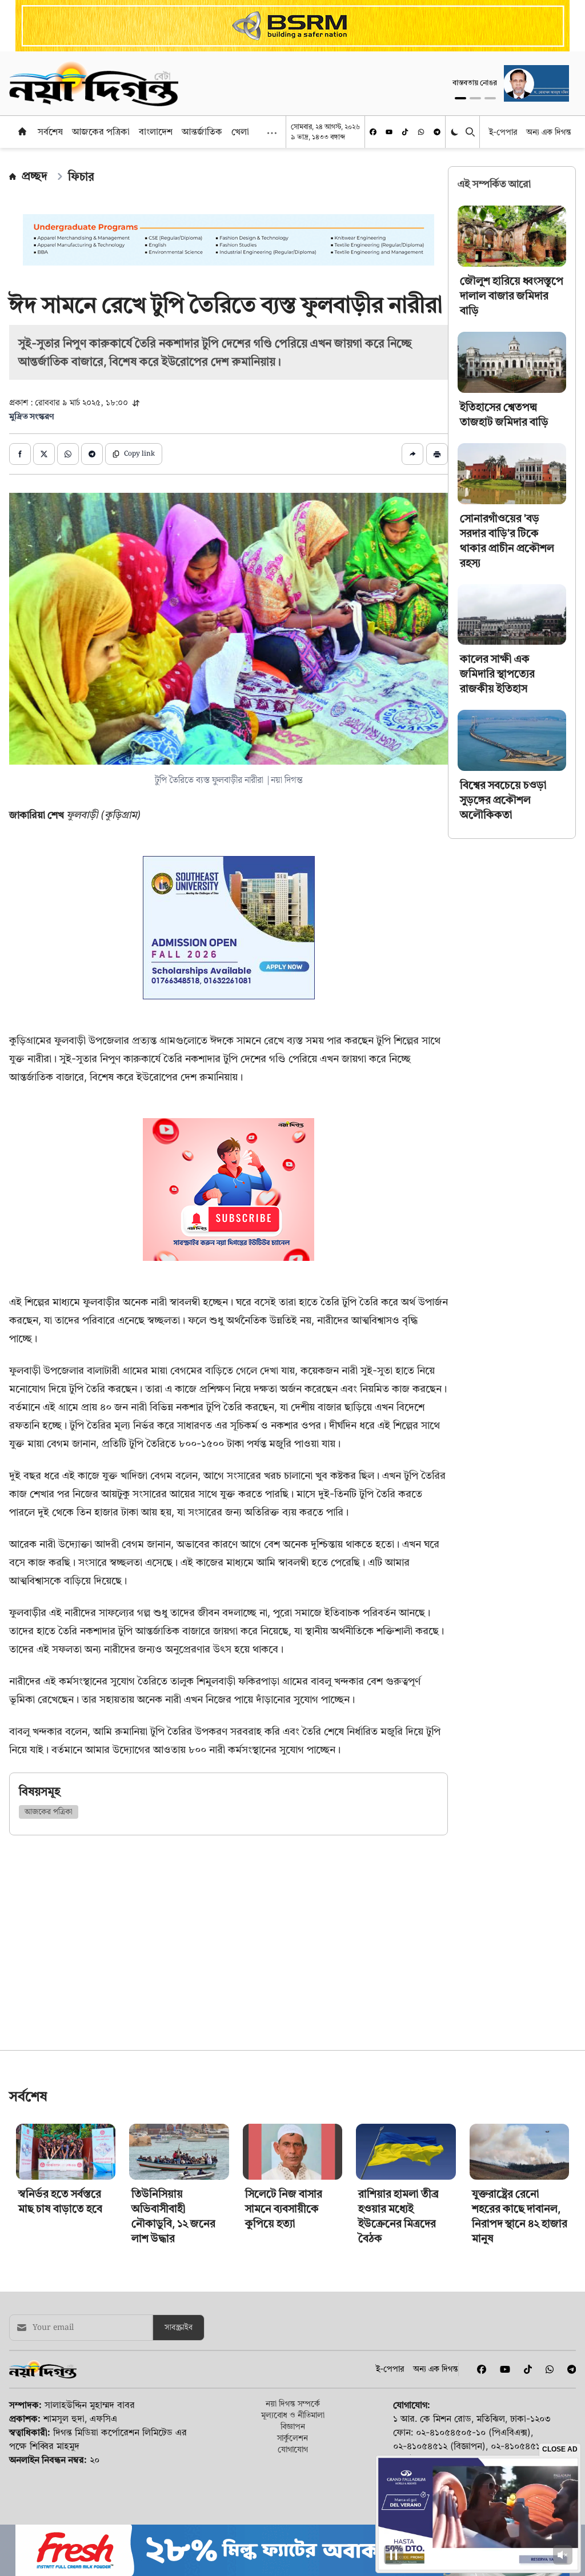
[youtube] (389, 132)
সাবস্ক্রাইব (179, 2408)
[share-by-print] (437, 454)
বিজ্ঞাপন (293, 2506)
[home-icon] (22, 131)
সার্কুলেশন (292, 2517)
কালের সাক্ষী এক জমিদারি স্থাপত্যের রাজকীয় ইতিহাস (497, 674)
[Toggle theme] (456, 132)
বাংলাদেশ (156, 131)
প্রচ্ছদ (35, 176)
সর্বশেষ (50, 131)
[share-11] (412, 454)
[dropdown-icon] (272, 133)
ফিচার (81, 176)
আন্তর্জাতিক (202, 131)
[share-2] (44, 454)
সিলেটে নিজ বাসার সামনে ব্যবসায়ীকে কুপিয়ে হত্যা (284, 2288)
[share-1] (20, 454)
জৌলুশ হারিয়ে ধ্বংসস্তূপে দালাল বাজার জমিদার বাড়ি (512, 296)
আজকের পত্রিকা (101, 131)
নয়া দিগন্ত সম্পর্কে (293, 2483)
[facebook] (373, 132)
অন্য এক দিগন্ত (549, 132)
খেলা (240, 131)
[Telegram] (437, 132)
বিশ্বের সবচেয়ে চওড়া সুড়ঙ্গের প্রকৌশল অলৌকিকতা (503, 800)
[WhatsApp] (421, 132)
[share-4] (92, 454)
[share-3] (68, 454)
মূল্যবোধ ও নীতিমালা (293, 2495)
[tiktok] (405, 132)
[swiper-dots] (460, 98)
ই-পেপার (503, 132)
